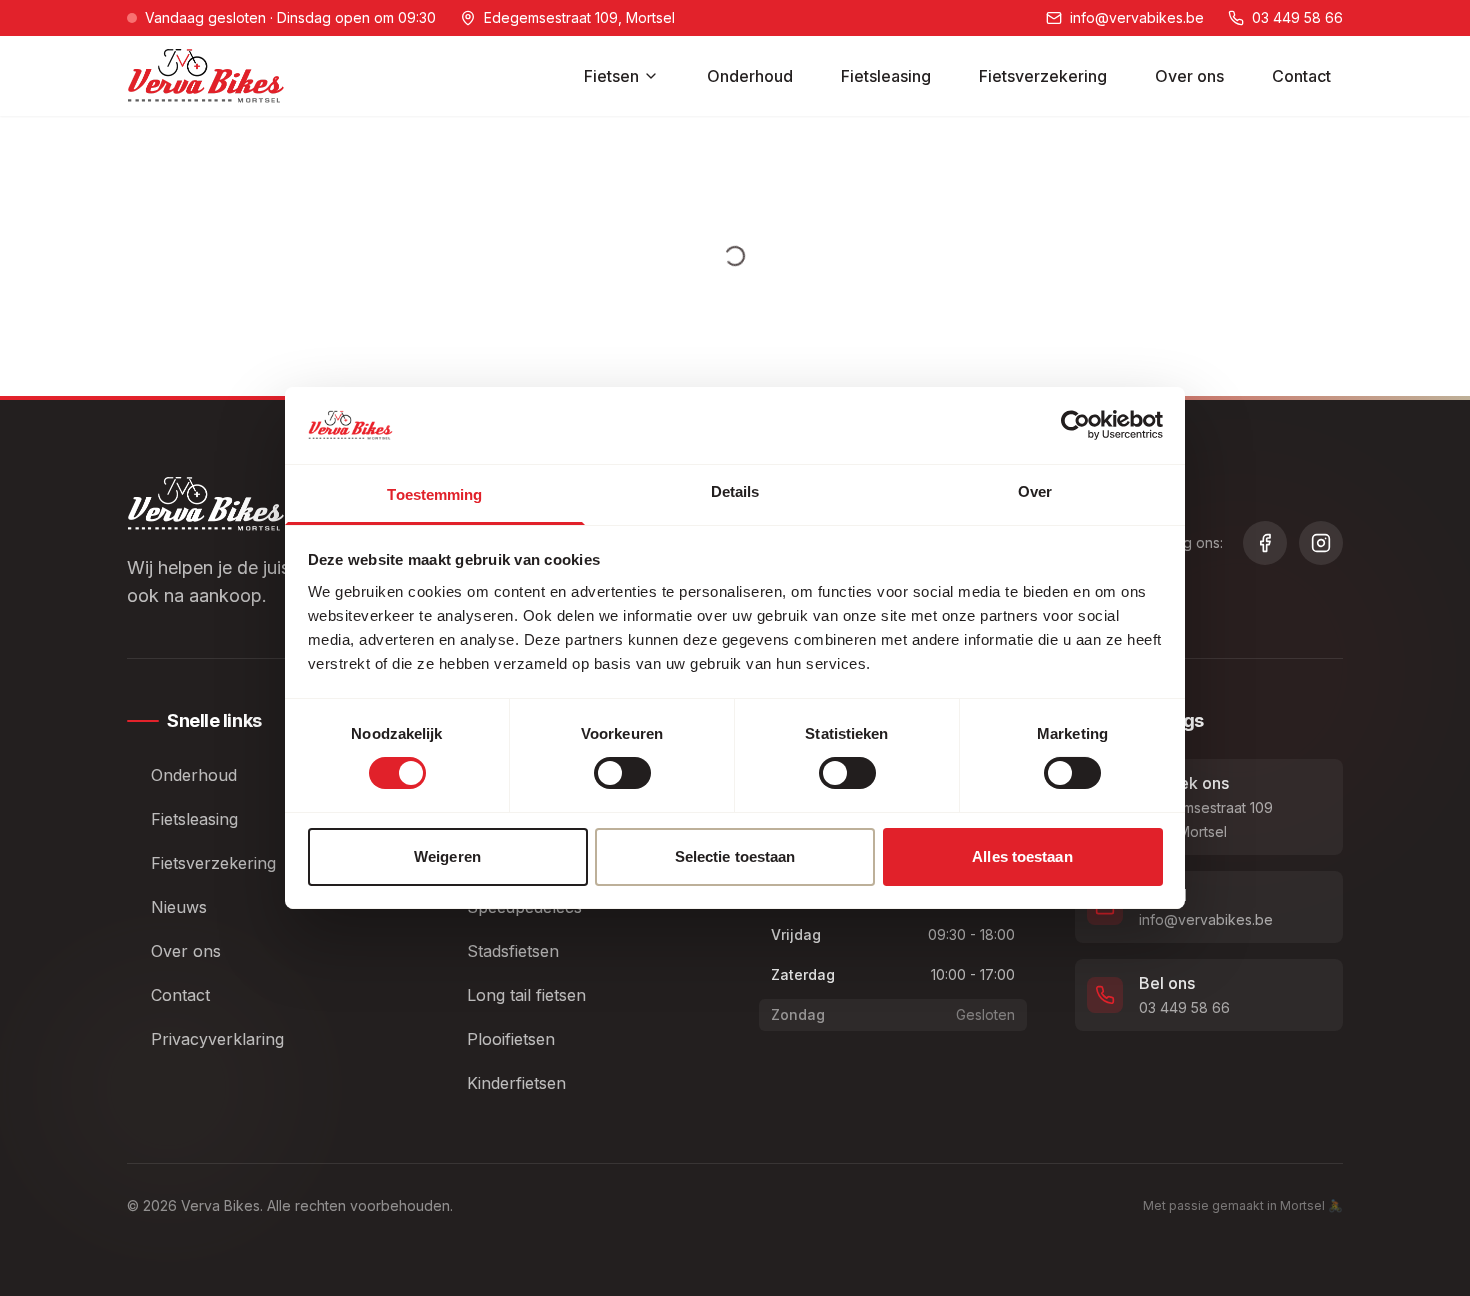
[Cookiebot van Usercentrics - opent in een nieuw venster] (1075, 425)
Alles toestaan (1022, 856)
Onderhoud (750, 76)
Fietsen (611, 76)
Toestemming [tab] (434, 494)
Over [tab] (1035, 491)
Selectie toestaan (735, 856)
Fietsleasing (886, 76)
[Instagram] (1321, 543)
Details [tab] (735, 491)
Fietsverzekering (1043, 76)
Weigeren (447, 856)
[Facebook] (1265, 543)
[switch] (622, 773)
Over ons (1189, 76)
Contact (1301, 76)
